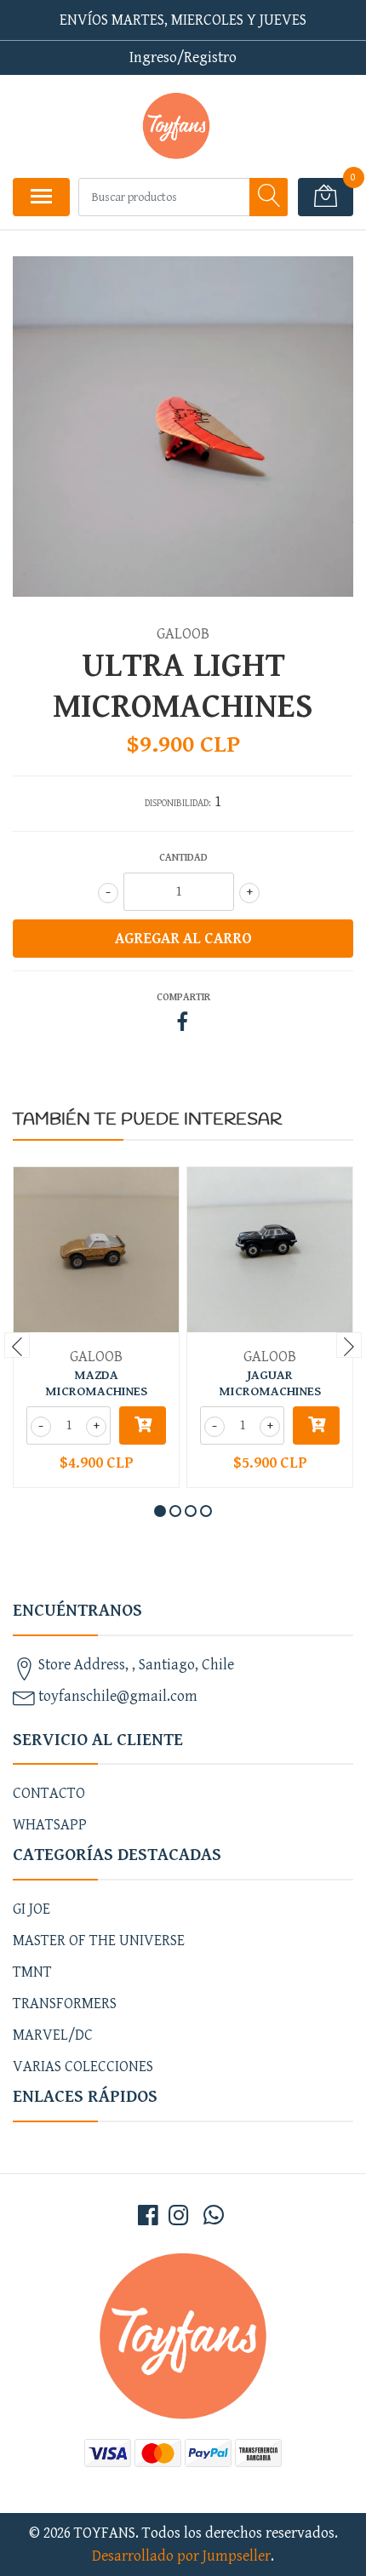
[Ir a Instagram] (179, 2217)
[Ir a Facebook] (148, 2217)
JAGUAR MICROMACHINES (270, 1383)
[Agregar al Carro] (143, 1425)
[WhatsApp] (214, 2217)
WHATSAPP (50, 1825)
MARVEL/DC (53, 2035)
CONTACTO (49, 1793)
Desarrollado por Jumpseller (181, 2556)
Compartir (183, 997)
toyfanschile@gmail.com (118, 1696)
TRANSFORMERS (65, 2004)
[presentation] (17, 1345)
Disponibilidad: (178, 803)
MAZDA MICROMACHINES (96, 1383)
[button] (160, 1511)
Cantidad (183, 858)
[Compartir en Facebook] (183, 1024)
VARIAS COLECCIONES (83, 2067)
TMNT (32, 1972)
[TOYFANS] (176, 126)
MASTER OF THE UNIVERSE (99, 1941)
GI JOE (31, 1909)
